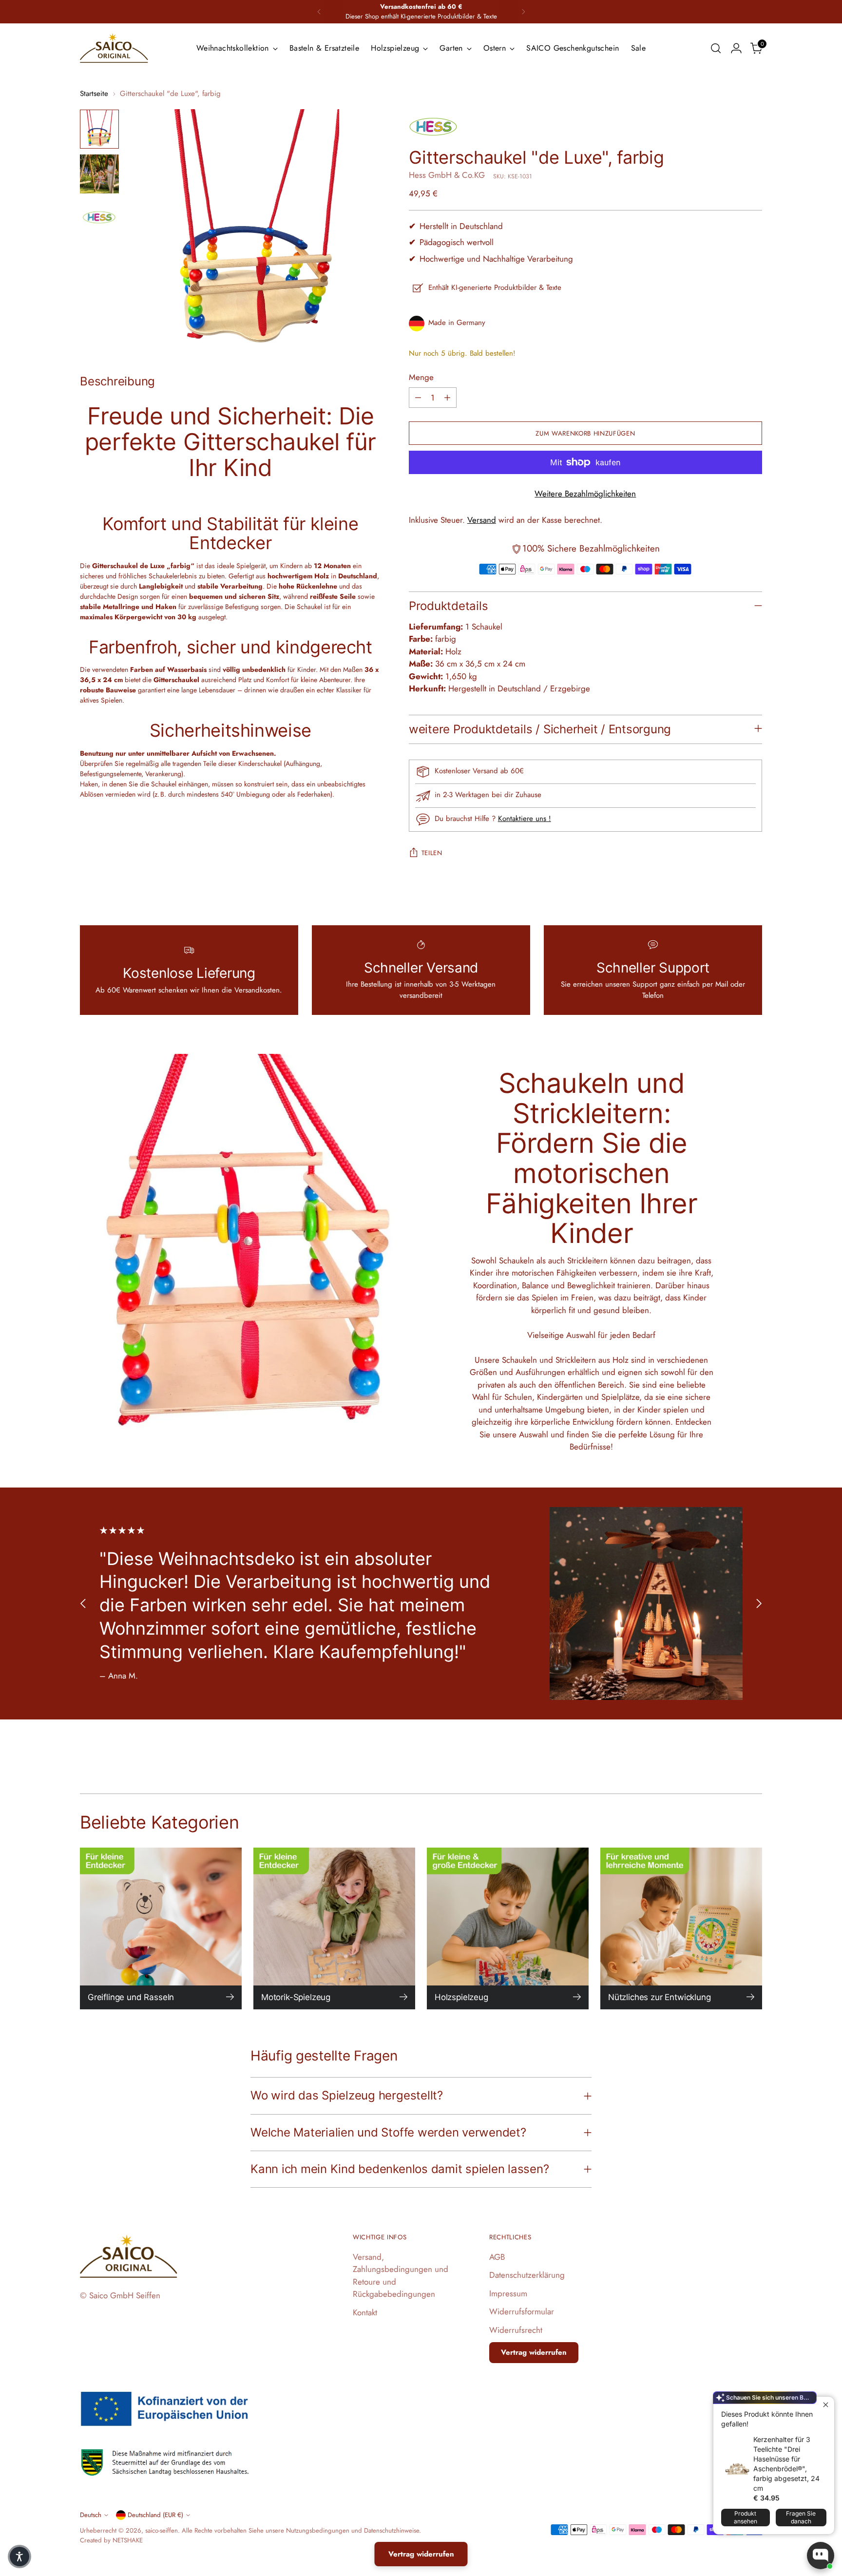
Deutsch (91, 2515)
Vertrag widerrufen (534, 2352)
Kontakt (365, 2312)
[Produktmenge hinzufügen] (447, 398)
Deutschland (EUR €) (155, 2515)
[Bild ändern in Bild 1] (99, 129)
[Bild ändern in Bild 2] (99, 174)
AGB (497, 2257)
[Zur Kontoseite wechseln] (736, 48)
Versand (482, 520)
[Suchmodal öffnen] (716, 48)
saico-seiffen (162, 2530)
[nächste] (523, 12)
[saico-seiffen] (114, 48)
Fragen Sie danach (801, 2517)
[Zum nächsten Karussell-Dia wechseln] (759, 1604)
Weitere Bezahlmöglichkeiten (585, 494)
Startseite (94, 94)
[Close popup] (826, 2405)
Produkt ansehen (746, 2517)
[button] (19, 2557)
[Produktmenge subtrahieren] (418, 398)
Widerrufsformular (522, 2311)
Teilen (432, 853)
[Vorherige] (319, 12)
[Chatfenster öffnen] (821, 2556)
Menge (421, 377)
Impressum (508, 2293)
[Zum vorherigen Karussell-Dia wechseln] (83, 1604)
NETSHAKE (128, 2540)
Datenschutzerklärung (527, 2275)
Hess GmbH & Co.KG (447, 175)
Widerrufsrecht (516, 2330)
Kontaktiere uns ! (525, 819)
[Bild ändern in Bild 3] (99, 219)
